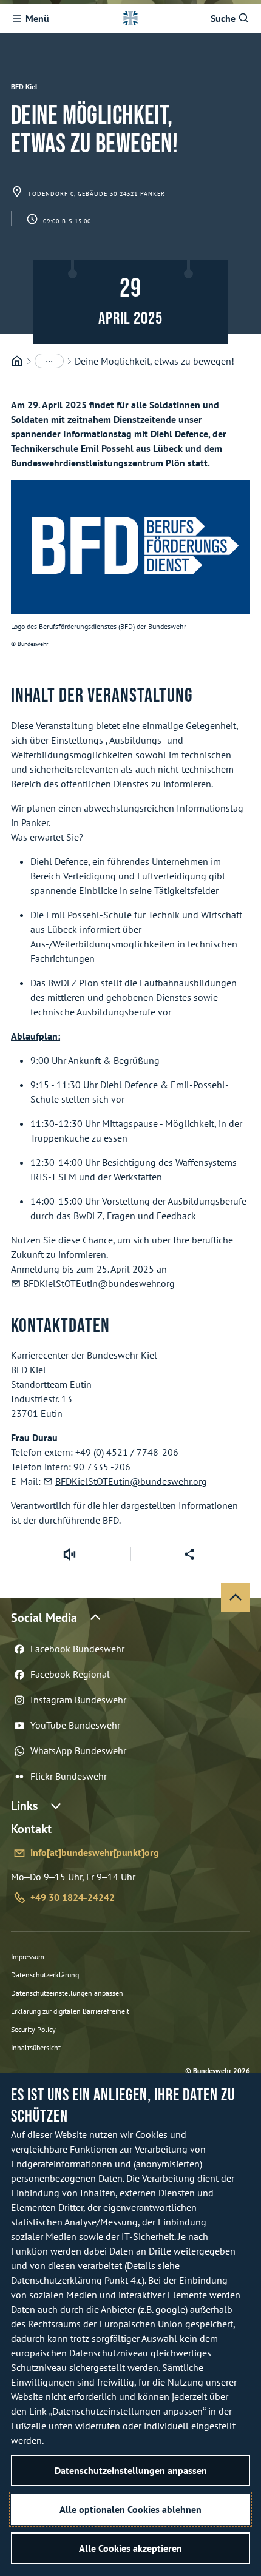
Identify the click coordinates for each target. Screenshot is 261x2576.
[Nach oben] (236, 1598)
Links (24, 1806)
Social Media (44, 1618)
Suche (223, 18)
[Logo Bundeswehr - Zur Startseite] (130, 18)
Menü (37, 18)
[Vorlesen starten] (69, 1554)
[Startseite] (17, 361)
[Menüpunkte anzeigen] (49, 361)
